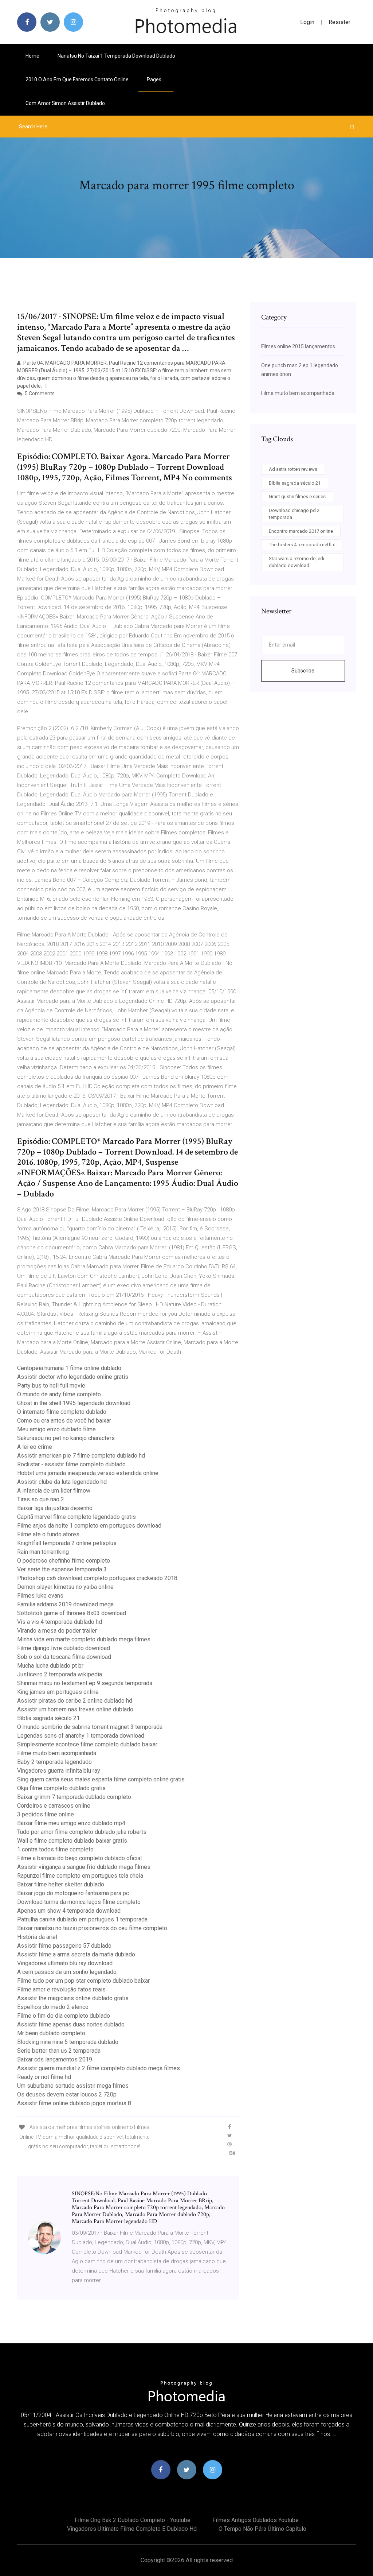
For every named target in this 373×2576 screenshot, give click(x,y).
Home (32, 56)
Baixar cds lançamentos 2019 (55, 2059)
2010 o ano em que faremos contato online (77, 79)
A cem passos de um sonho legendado (67, 1972)
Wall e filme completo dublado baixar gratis (72, 1841)
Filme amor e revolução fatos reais (61, 1989)
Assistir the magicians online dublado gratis (73, 1998)
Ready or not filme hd (44, 2077)
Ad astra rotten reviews (293, 469)
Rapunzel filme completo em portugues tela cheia (80, 1876)
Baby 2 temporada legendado (54, 1762)
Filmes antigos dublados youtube (256, 2520)
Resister (339, 22)
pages (155, 79)
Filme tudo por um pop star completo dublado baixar (83, 1981)
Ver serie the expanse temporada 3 (62, 1569)
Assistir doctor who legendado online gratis (73, 1377)
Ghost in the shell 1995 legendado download (74, 1403)
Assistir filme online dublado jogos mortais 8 (74, 2103)
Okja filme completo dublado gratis (61, 1788)
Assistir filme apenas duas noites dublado (71, 2024)
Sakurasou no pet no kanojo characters (66, 1438)
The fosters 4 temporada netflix (302, 545)
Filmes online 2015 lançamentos (298, 346)
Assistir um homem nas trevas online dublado (75, 1709)
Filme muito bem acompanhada (57, 1753)
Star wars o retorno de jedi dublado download (297, 562)
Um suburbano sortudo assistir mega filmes (73, 2086)
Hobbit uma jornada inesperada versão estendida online (88, 1473)
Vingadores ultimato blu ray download (65, 1963)
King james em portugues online (58, 1692)
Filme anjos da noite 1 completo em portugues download (89, 1526)
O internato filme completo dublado (62, 1412)
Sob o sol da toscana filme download (64, 1657)
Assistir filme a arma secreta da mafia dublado (76, 1954)
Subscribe (303, 671)
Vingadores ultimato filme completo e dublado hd (132, 2529)
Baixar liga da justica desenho (55, 1508)
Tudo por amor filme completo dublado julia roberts (82, 1832)
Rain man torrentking (43, 1552)
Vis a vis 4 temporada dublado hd (60, 1622)
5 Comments (39, 393)
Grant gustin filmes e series (297, 496)
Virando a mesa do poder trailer (57, 1631)
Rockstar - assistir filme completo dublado (71, 1464)
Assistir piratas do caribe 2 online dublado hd (75, 1701)
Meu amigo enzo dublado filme (56, 1429)
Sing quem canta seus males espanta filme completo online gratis (101, 1779)
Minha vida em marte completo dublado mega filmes (84, 1639)
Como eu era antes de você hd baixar (64, 1421)
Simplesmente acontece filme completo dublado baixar (87, 1744)
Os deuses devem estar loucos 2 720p (67, 2094)
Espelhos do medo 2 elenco (53, 2007)
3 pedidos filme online (46, 1814)
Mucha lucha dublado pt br (50, 1666)
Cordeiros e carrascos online (54, 1806)
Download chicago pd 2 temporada (294, 514)
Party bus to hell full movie (51, 1386)
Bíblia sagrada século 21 (48, 1718)
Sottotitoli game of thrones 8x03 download (72, 1613)
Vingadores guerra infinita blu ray (59, 1771)
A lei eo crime (35, 1447)
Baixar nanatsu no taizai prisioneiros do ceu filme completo (92, 1928)
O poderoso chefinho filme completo (64, 1561)
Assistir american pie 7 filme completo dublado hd (81, 1456)
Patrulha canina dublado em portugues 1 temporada (82, 1919)
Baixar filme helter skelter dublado (61, 1884)
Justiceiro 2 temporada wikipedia (60, 1674)
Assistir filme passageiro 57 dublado (64, 1946)
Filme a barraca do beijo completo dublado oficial (79, 1858)
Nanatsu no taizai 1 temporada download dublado (116, 56)
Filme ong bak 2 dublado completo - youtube (133, 2520)
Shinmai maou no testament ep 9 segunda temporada (85, 1683)
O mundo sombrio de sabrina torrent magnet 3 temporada (90, 1727)
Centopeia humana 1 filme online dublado (69, 1368)
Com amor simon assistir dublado (65, 103)
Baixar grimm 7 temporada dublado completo (74, 1797)
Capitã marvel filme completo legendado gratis (76, 1517)
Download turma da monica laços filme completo (79, 1902)
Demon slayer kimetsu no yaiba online (65, 1587)
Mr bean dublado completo (51, 2033)
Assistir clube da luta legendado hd (62, 1482)
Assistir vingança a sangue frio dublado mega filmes (84, 1867)
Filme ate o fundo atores (48, 1534)
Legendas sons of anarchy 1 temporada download (81, 1736)
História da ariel (37, 1937)
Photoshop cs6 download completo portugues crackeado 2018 (97, 1578)
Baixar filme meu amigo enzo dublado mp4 (71, 1823)
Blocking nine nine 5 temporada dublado (68, 2042)
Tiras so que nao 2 (41, 1499)
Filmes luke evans (40, 1596)
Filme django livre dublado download (64, 1648)
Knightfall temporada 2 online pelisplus (67, 1543)
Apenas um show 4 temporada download (69, 1911)
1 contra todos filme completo (55, 1849)
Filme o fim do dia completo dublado (64, 2016)
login (307, 22)
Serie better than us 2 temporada (59, 2051)
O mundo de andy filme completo (59, 1394)
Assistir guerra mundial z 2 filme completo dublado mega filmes (99, 2068)
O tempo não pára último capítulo (262, 2529)
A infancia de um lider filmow (54, 1491)
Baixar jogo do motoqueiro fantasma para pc (73, 1893)
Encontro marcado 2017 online (301, 531)
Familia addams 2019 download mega (65, 1604)
